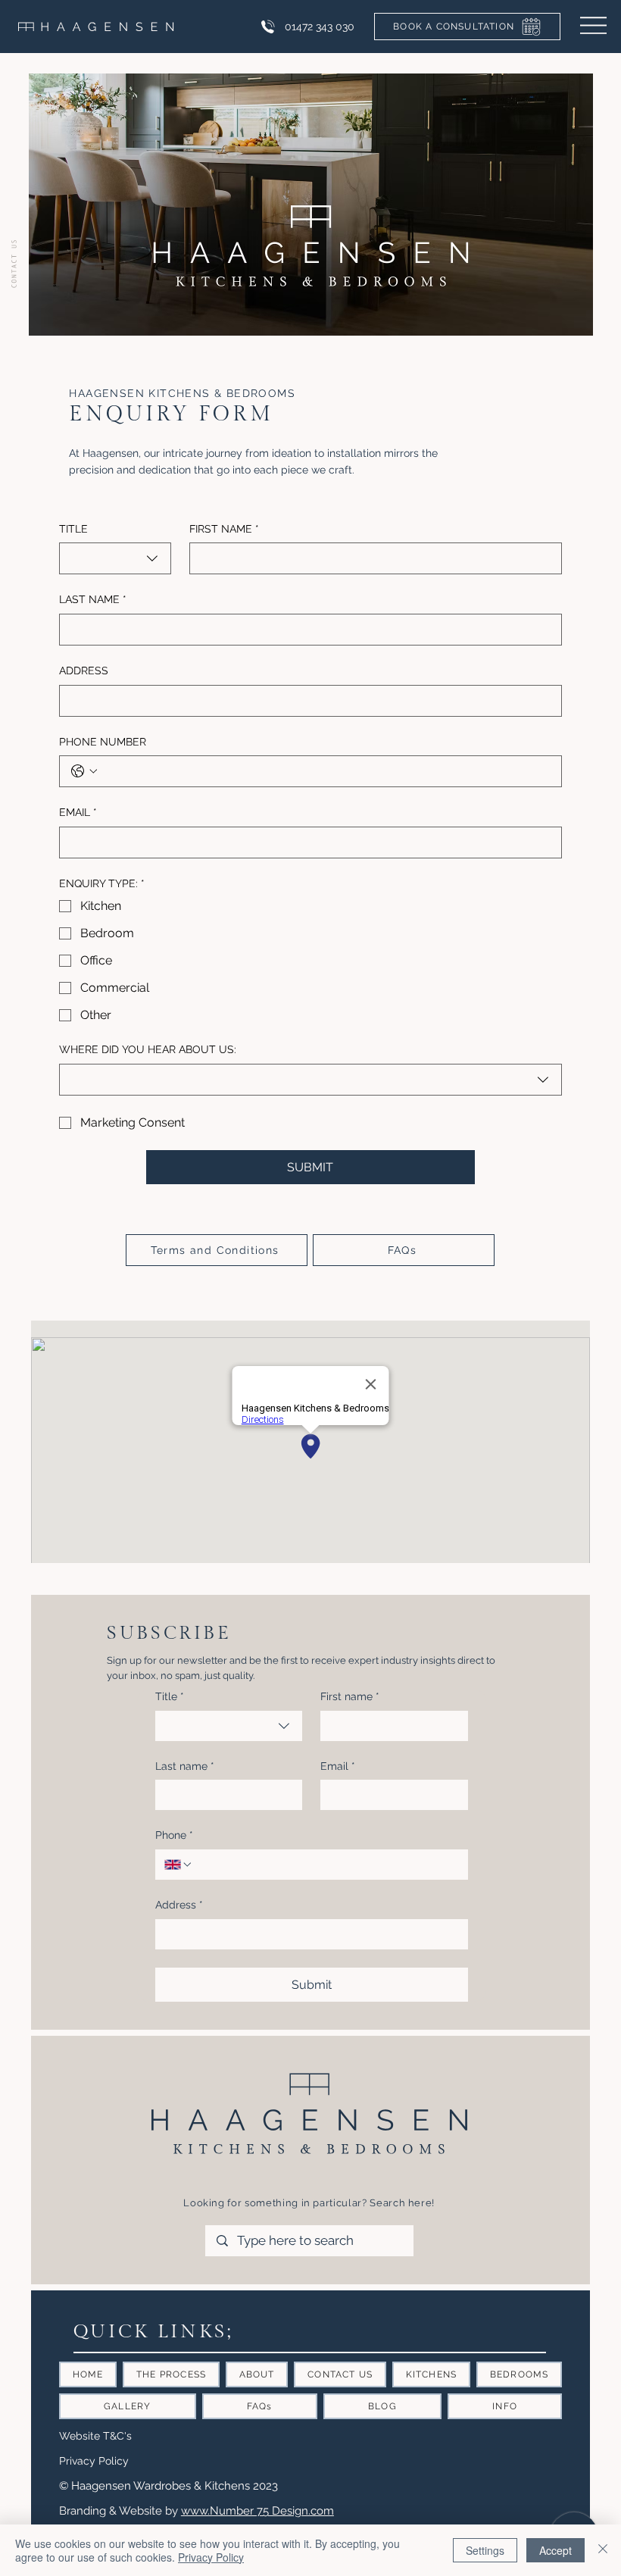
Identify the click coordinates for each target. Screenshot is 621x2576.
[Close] (603, 2550)
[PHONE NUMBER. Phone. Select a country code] (84, 771)
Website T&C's (95, 2436)
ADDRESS (84, 671)
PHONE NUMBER (103, 742)
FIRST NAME (224, 529)
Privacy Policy (94, 2461)
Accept (555, 2550)
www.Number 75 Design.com (257, 2510)
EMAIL (78, 812)
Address (179, 1905)
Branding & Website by (120, 2510)
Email (338, 1766)
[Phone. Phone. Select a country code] (179, 1865)
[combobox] (115, 558)
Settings (485, 2550)
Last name (185, 1766)
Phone (174, 1835)
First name (350, 1696)
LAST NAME (93, 599)
